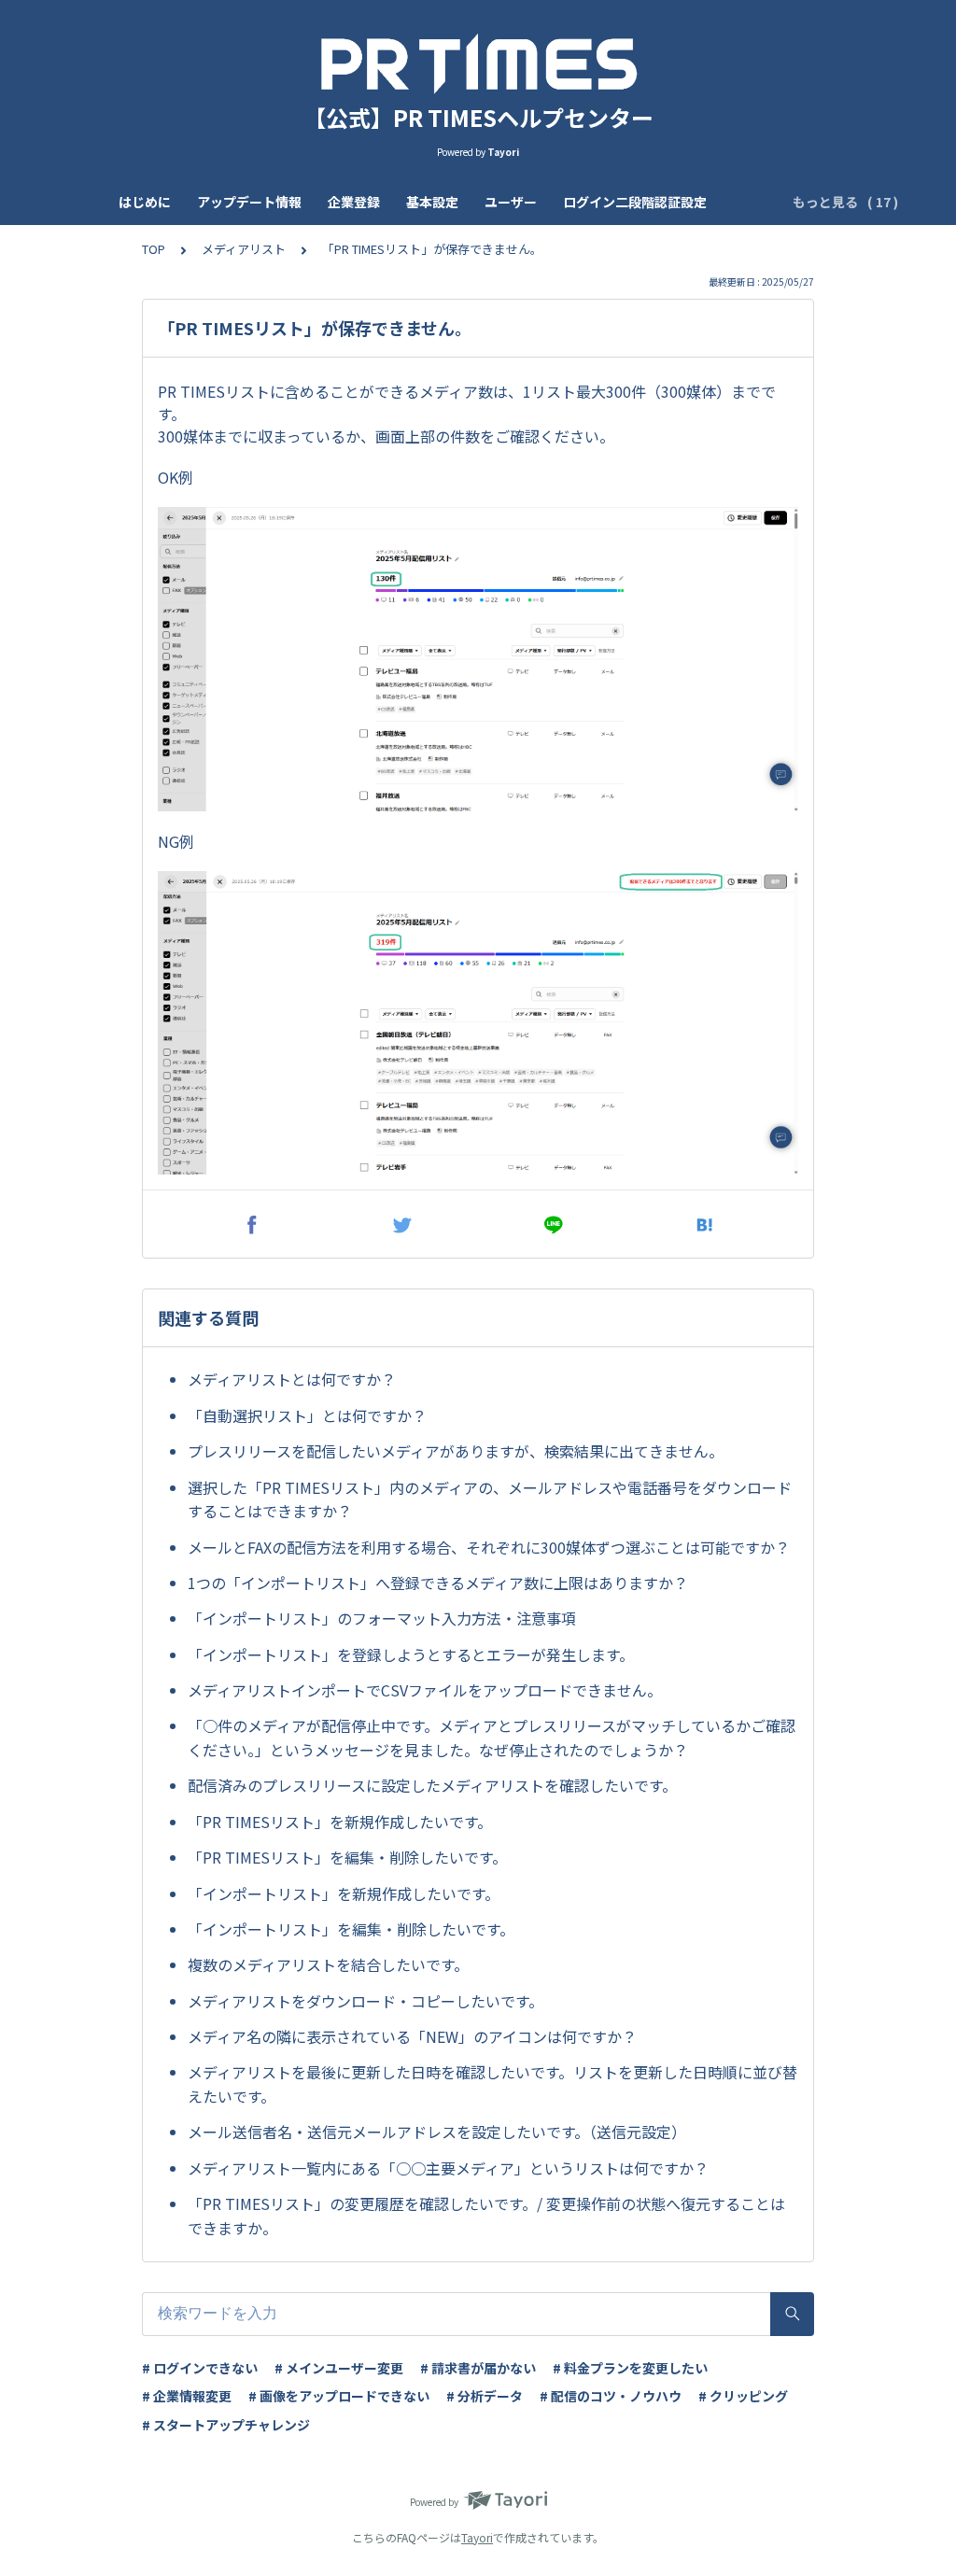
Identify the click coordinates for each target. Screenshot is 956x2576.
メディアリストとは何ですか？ (292, 1379)
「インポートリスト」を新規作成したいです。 (344, 1893)
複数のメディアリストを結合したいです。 (328, 1964)
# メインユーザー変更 (339, 2368)
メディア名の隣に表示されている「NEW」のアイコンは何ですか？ (412, 2036)
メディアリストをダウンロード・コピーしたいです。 (366, 2001)
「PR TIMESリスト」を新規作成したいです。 (340, 1822)
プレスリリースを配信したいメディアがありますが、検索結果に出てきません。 (456, 1451)
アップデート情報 (249, 202)
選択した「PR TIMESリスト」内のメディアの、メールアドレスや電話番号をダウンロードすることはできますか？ (490, 1499)
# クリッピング (743, 2396)
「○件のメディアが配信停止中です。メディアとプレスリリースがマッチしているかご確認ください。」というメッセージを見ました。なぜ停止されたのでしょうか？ (492, 1738)
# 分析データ (485, 2396)
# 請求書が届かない (478, 2368)
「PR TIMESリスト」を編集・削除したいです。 (347, 1857)
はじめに (145, 202)
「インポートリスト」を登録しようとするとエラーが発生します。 (411, 1654)
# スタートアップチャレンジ (226, 2425)
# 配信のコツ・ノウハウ (611, 2396)
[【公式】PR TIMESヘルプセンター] (478, 63)
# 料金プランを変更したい (630, 2368)
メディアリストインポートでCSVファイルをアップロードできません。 (425, 1690)
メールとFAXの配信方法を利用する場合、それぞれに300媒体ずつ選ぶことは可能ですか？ (489, 1547)
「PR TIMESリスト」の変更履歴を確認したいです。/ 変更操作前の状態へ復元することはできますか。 (486, 2216)
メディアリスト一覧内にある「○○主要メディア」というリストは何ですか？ (448, 2168)
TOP (154, 249)
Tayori (477, 2537)
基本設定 (432, 202)
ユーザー (511, 202)
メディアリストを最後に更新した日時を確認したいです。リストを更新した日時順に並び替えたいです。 (492, 2084)
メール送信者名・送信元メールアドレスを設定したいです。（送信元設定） (437, 2132)
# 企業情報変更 (187, 2396)
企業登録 (354, 202)
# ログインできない (200, 2368)
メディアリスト (244, 249)
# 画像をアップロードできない (339, 2396)
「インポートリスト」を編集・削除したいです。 (351, 1929)
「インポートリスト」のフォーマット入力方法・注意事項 (382, 1618)
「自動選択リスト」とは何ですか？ (307, 1415)
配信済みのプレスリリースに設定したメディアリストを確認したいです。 (432, 1785)
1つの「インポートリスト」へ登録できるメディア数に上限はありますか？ (438, 1583)
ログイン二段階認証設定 (635, 202)
